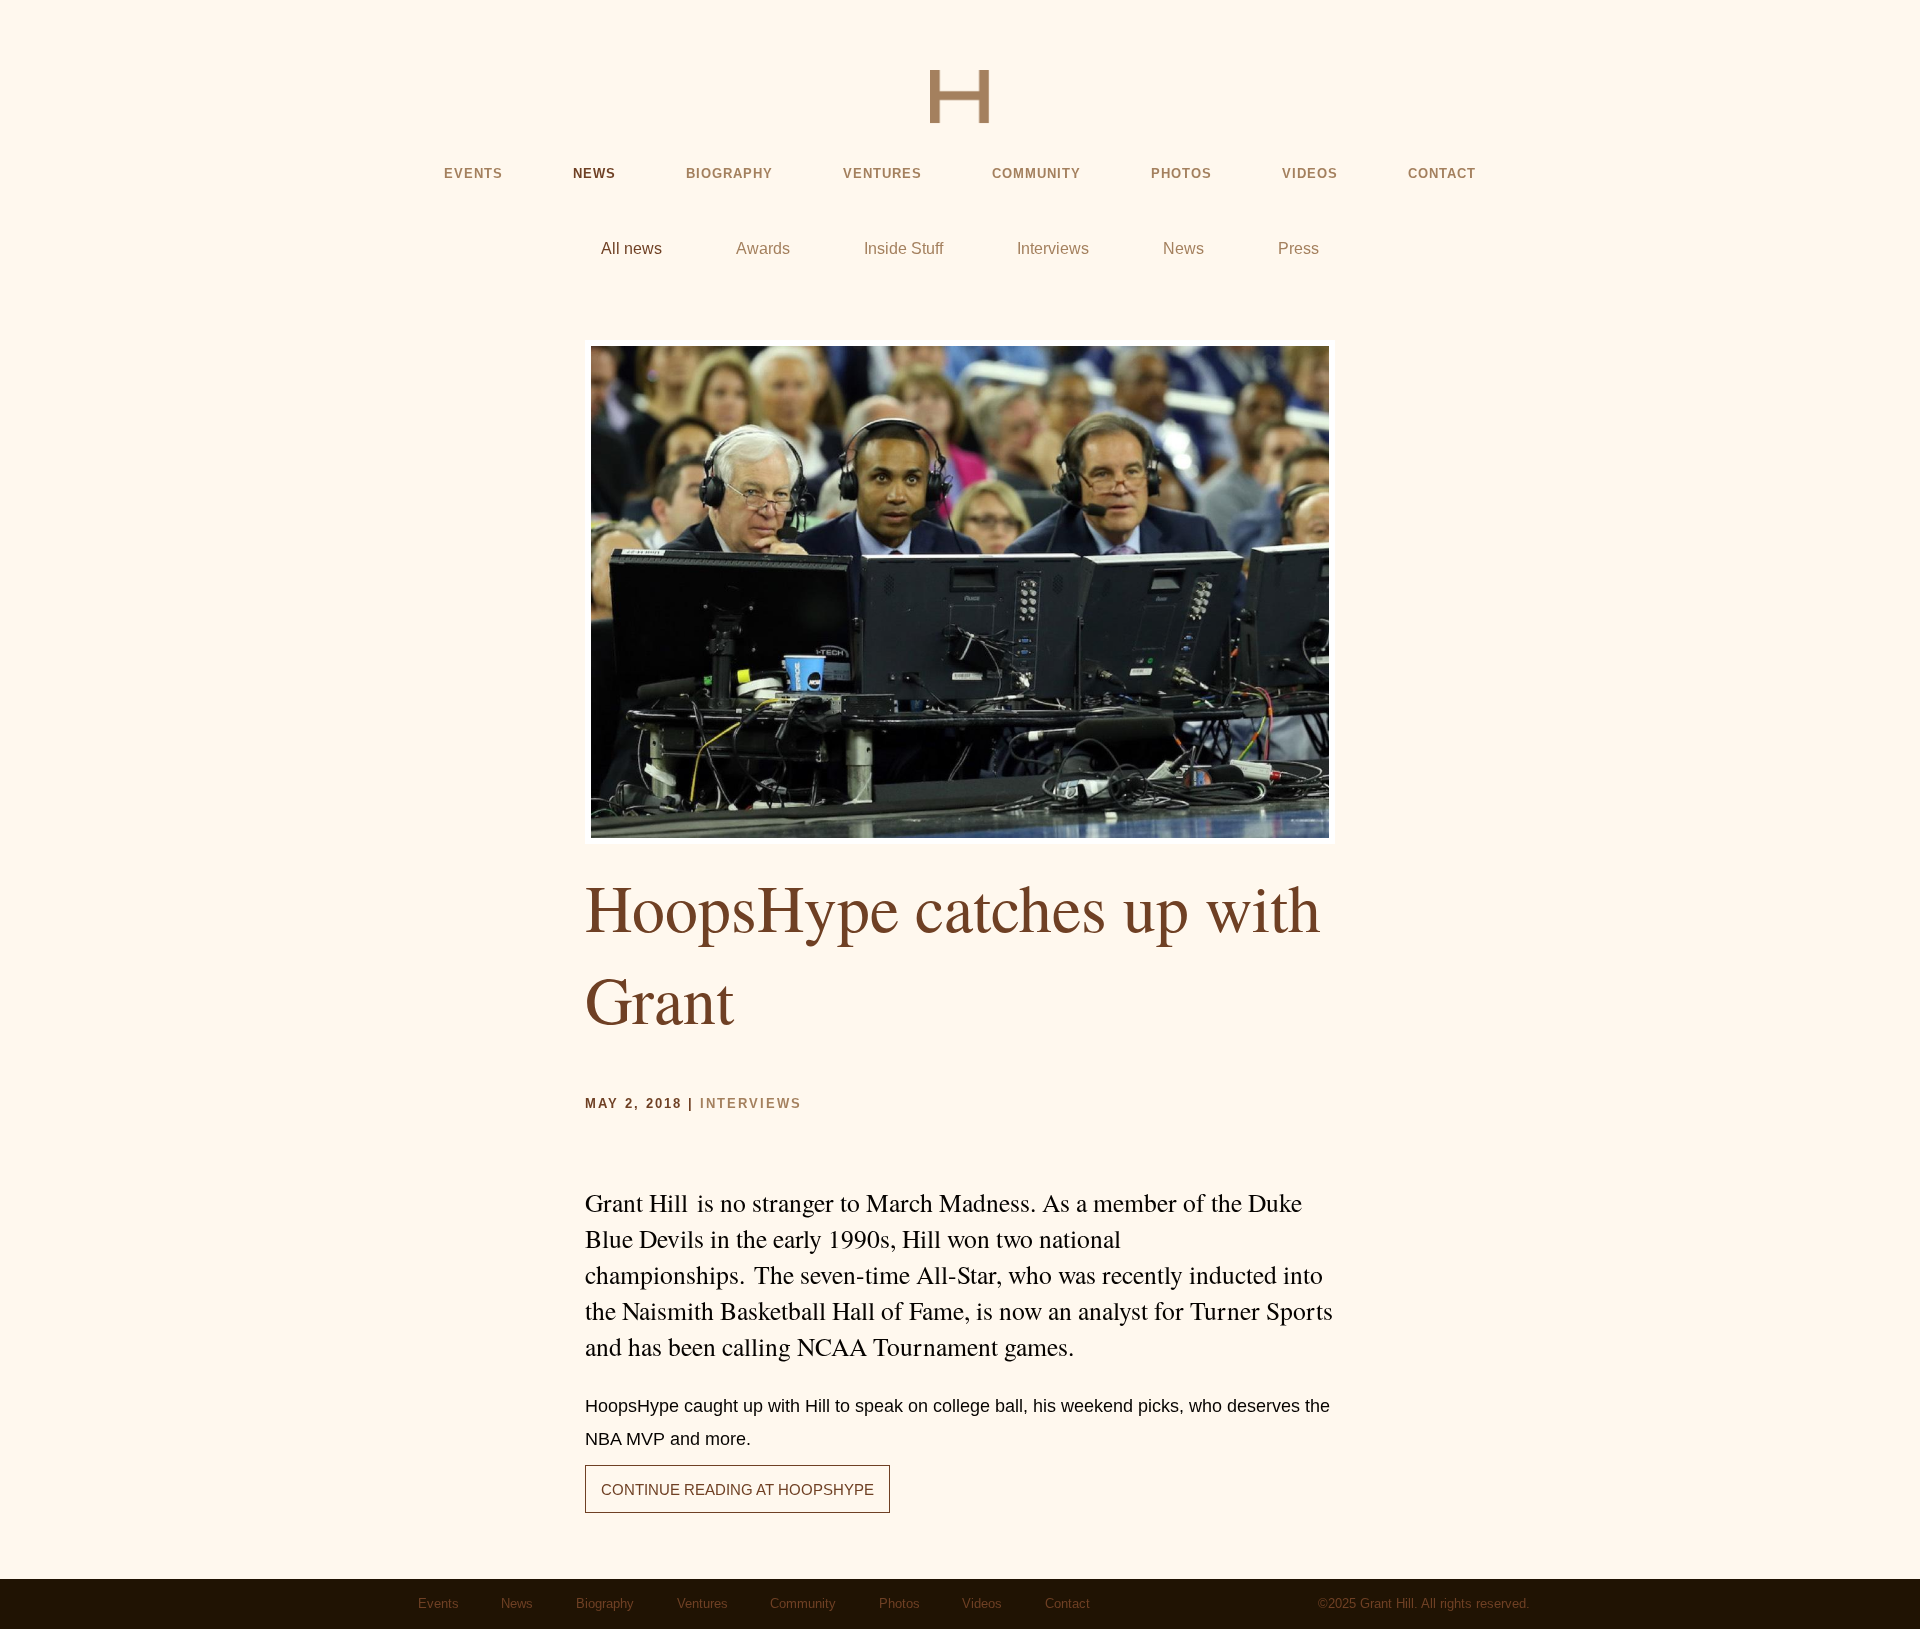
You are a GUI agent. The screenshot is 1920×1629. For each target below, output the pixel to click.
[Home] (960, 96)
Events (473, 174)
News (594, 174)
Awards (763, 248)
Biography (729, 174)
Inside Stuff (903, 248)
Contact (1442, 174)
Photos (1181, 174)
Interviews (1053, 248)
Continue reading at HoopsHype (737, 1489)
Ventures (882, 174)
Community (1036, 174)
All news (631, 248)
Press (1298, 248)
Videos (1310, 174)
